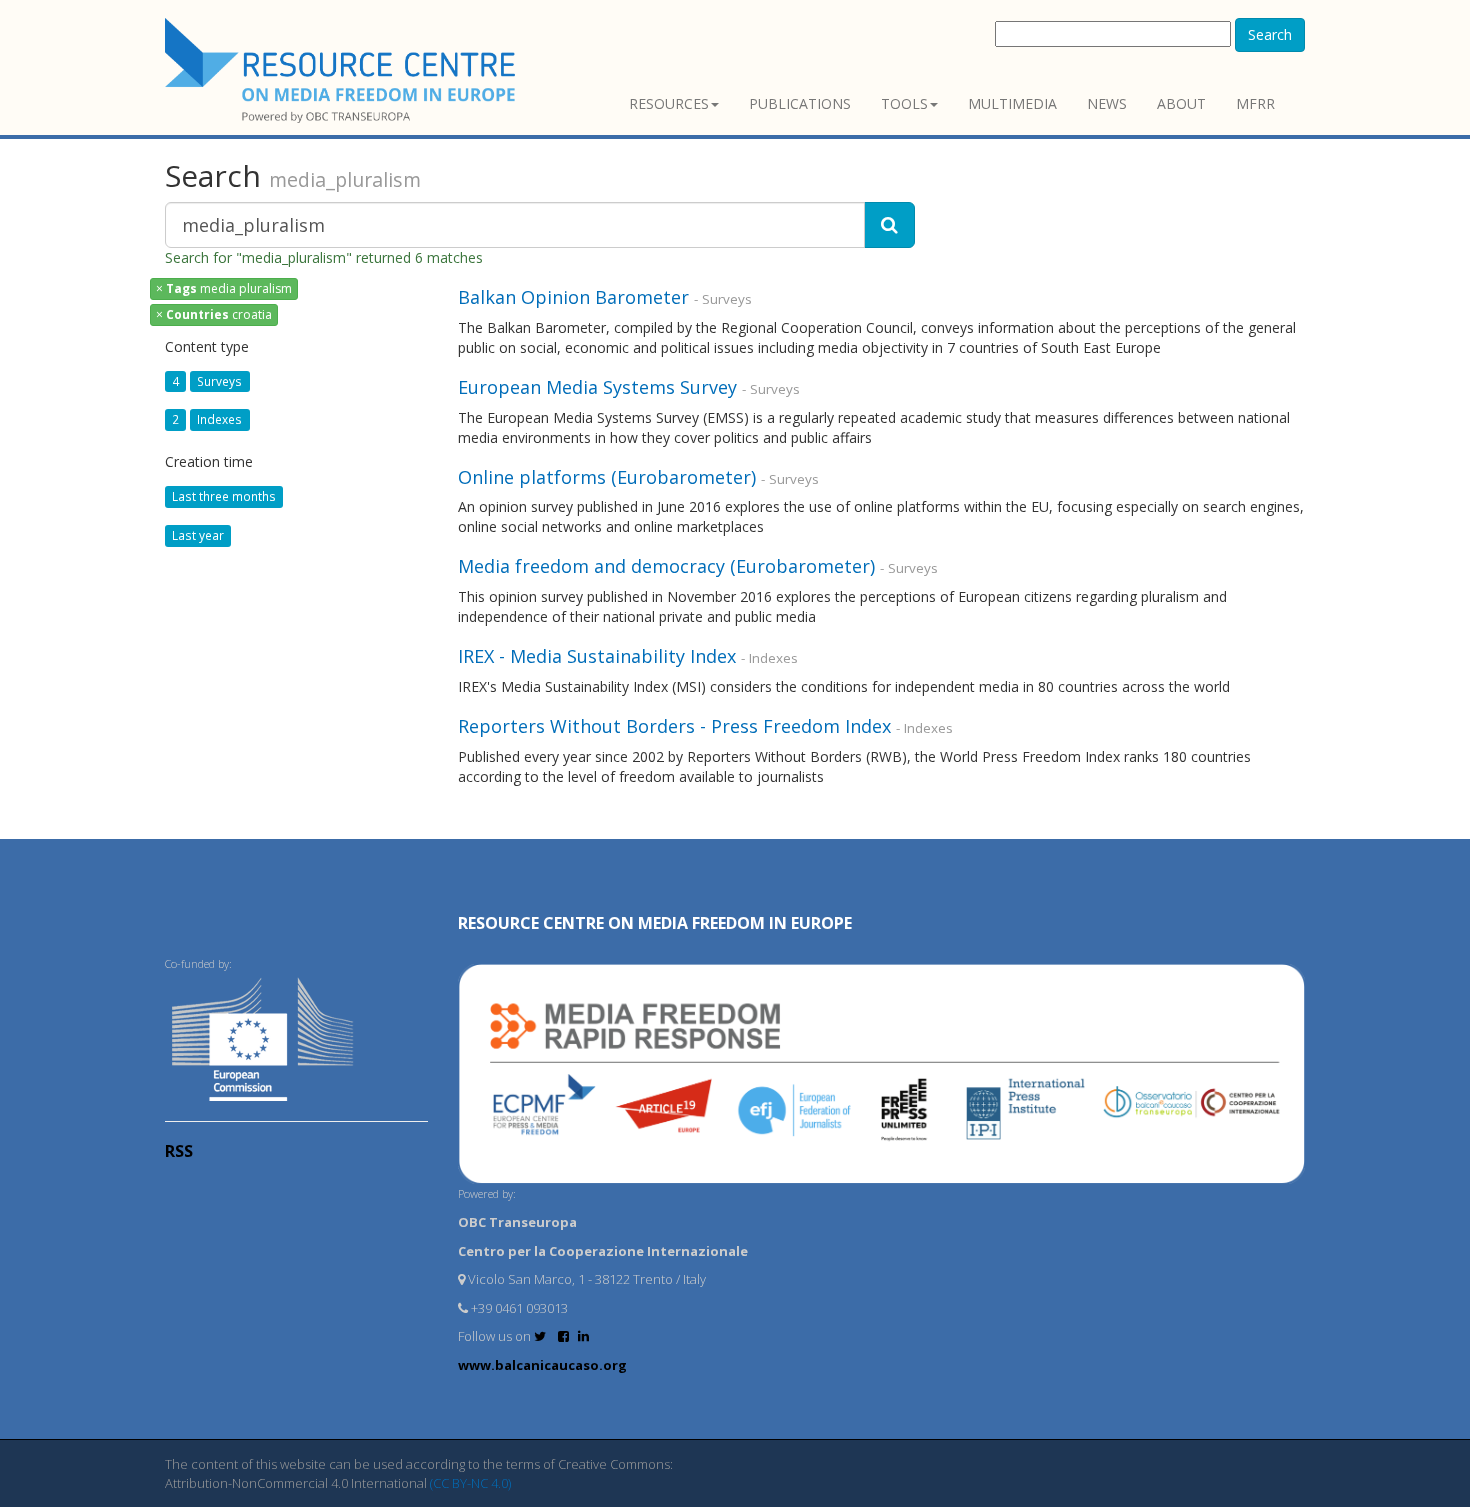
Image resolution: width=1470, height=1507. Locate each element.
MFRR (1255, 103)
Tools (904, 103)
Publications (800, 103)
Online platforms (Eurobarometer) (607, 477)
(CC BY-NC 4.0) (470, 1483)
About (1181, 103)
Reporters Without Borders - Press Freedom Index (677, 726)
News (1107, 103)
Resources (669, 103)
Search (1270, 34)
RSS (179, 1151)
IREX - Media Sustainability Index (597, 656)
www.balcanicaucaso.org (542, 1365)
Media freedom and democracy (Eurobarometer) (666, 566)
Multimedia (1012, 103)
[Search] (889, 225)
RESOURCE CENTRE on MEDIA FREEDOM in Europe (655, 923)
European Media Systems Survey (597, 387)
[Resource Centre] (343, 70)
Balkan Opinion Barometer (573, 297)
